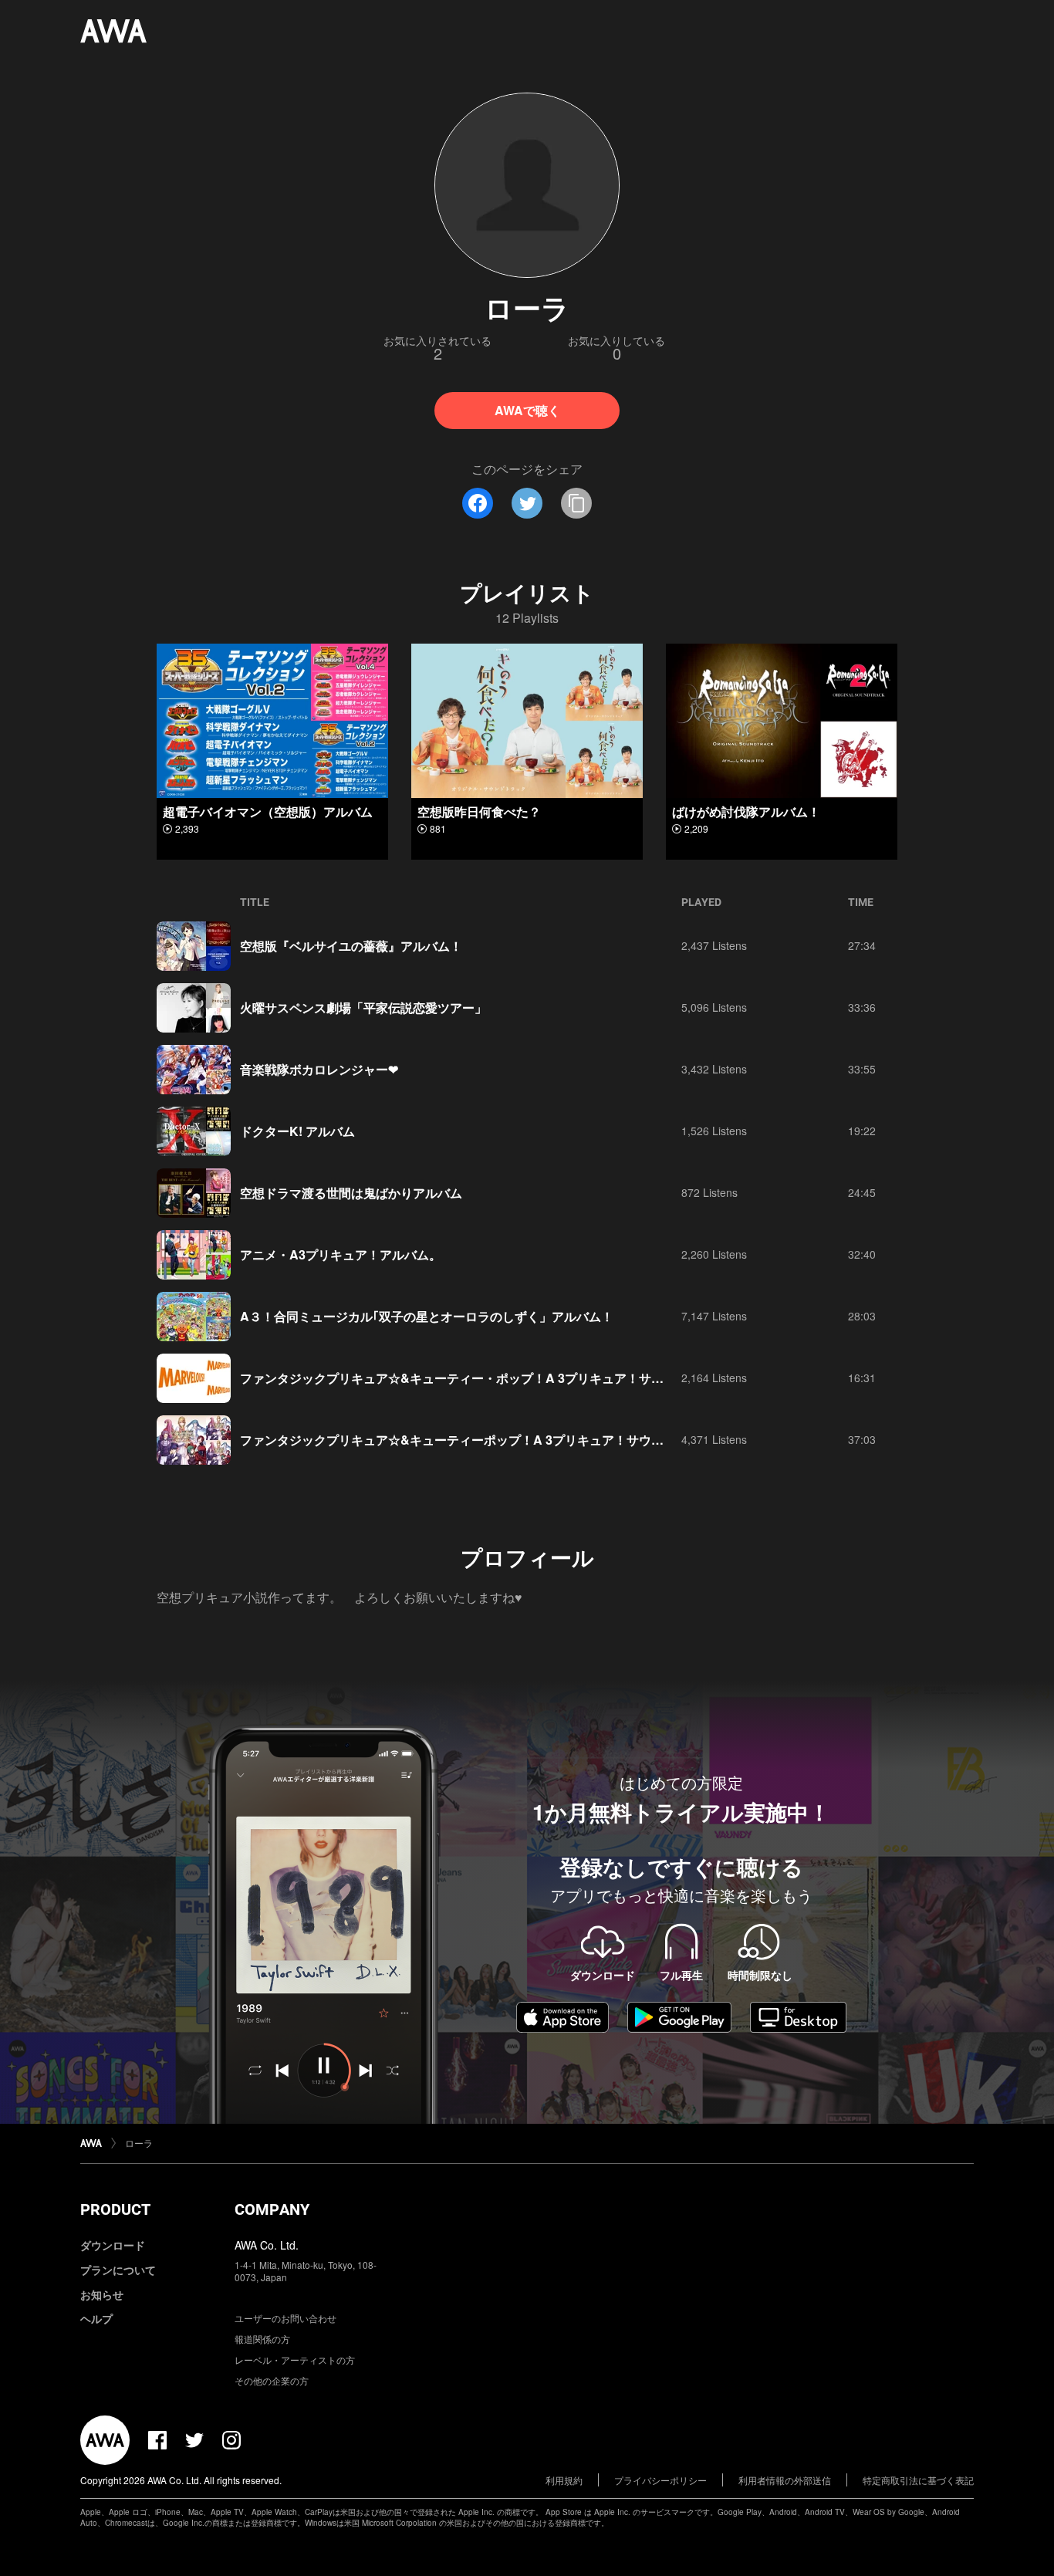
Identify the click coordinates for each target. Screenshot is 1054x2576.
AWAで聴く (527, 410)
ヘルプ (96, 2318)
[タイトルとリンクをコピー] (576, 503)
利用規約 (564, 2480)
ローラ (139, 2143)
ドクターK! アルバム (297, 1131)
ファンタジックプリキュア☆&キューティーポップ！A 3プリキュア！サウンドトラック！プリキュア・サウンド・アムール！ (588, 1440)
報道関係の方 (262, 2339)
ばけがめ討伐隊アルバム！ (746, 811)
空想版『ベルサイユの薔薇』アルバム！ (351, 946)
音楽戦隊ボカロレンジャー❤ (319, 1069)
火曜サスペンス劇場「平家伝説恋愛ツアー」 (363, 1007)
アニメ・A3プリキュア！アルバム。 (341, 1254)
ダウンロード (113, 2245)
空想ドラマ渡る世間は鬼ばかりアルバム (351, 1193)
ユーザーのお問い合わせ (285, 2318)
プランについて (118, 2270)
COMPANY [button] (272, 2209)
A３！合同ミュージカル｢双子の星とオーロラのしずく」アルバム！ (427, 1316)
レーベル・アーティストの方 (295, 2360)
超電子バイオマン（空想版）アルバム (268, 811)
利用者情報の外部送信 (785, 2480)
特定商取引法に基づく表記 (918, 2480)
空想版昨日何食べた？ (479, 811)
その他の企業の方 (272, 2380)
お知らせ (102, 2294)
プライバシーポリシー (660, 2480)
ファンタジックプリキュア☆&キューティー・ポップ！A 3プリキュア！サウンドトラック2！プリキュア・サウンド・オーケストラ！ (610, 1378)
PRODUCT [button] (115, 2209)
